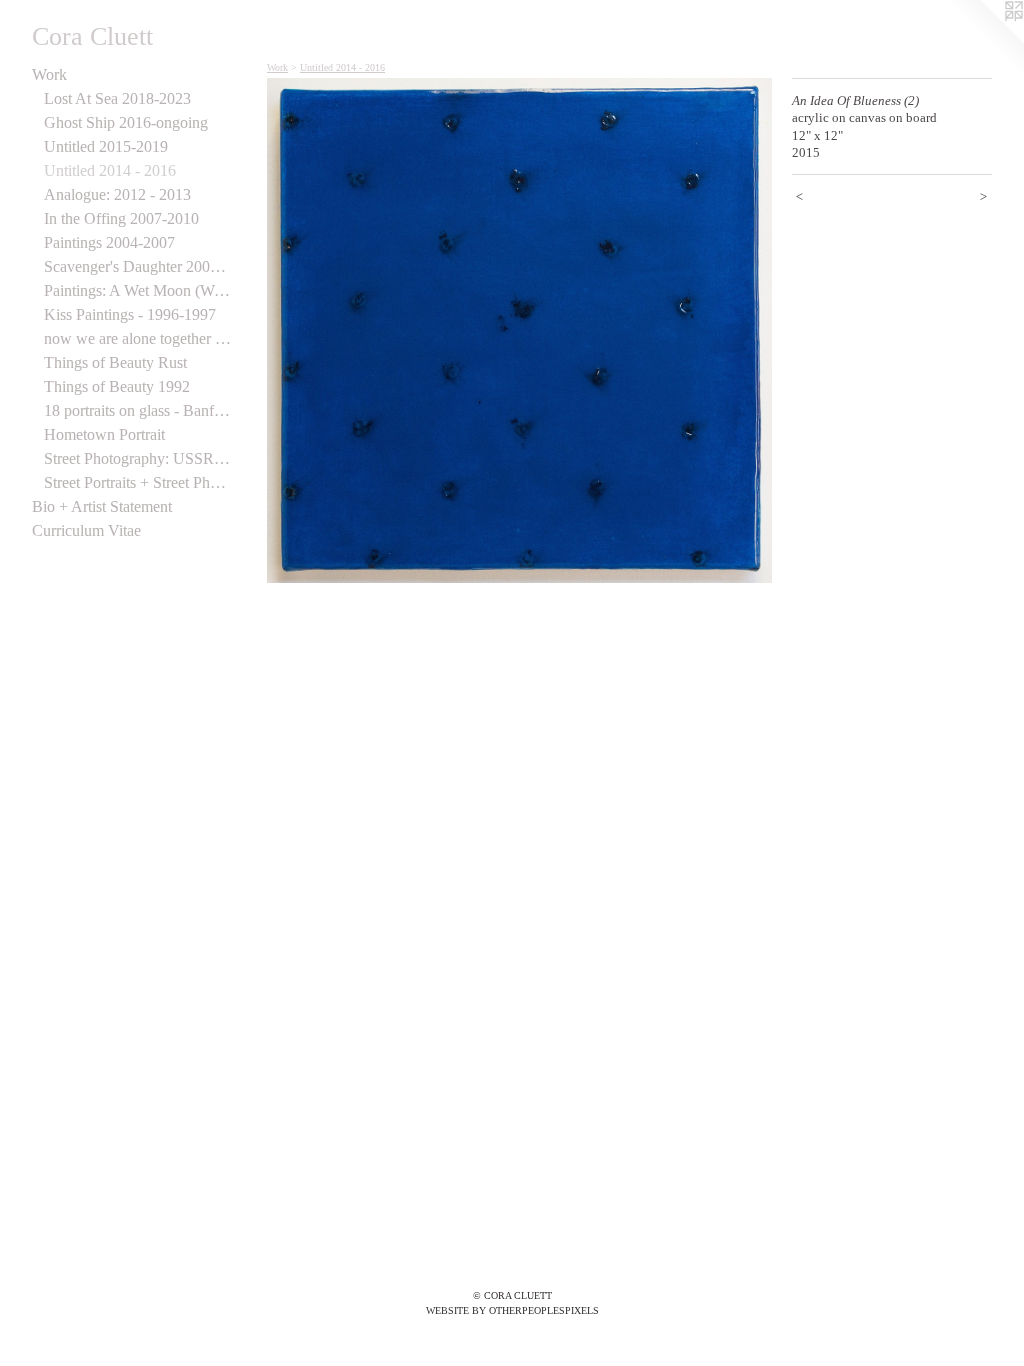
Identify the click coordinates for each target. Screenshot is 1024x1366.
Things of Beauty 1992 (117, 386)
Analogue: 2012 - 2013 (117, 194)
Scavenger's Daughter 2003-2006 (138, 266)
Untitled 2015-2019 (106, 146)
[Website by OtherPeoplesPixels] (984, 40)
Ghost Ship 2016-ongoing (126, 122)
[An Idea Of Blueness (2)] (519, 330)
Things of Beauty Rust (115, 362)
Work (49, 74)
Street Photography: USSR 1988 (138, 458)
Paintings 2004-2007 (109, 242)
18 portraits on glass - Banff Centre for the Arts (138, 410)
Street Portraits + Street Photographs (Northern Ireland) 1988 (138, 482)
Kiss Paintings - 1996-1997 (130, 314)
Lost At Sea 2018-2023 (117, 98)
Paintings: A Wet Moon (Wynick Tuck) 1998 (138, 290)
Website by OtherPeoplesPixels (512, 1310)
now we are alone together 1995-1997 (138, 338)
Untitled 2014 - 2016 (110, 170)
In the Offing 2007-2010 (121, 218)
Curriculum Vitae (86, 530)
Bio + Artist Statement (102, 506)
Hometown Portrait (104, 434)
